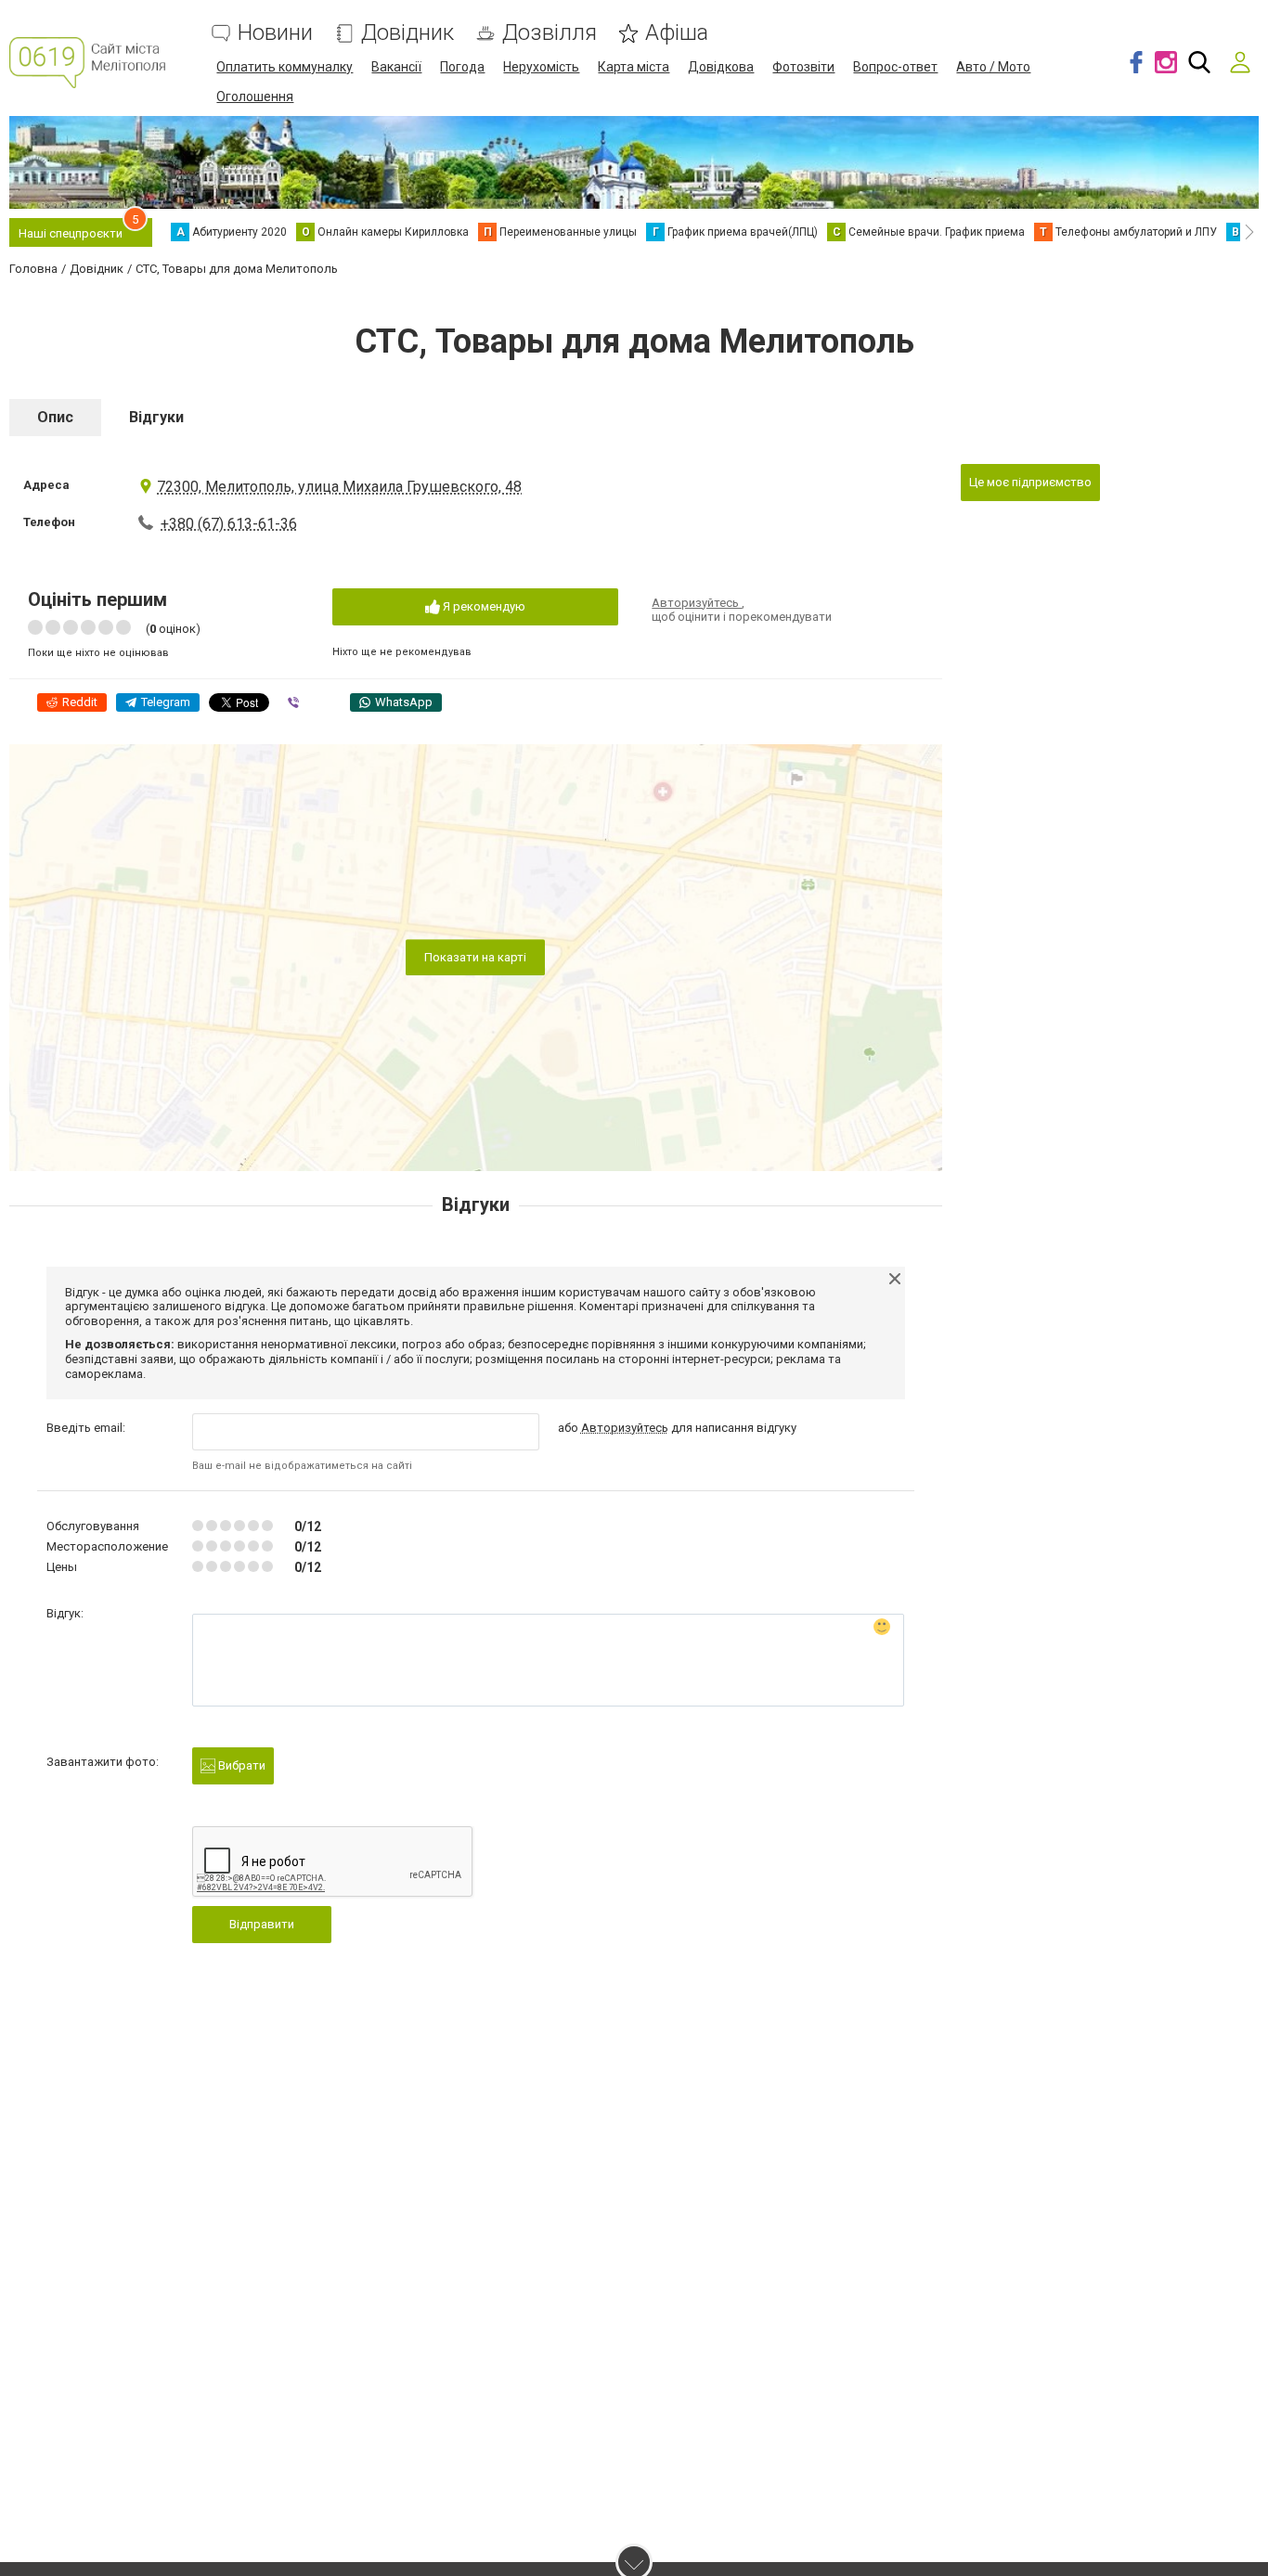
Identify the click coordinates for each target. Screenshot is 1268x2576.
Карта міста (634, 67)
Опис (55, 417)
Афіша (677, 33)
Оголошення (255, 97)
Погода (462, 67)
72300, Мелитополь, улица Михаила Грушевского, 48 (339, 487)
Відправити (262, 1924)
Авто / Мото (993, 67)
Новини (275, 33)
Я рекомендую (483, 606)
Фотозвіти (803, 67)
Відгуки (156, 417)
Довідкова (721, 67)
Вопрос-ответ (895, 67)
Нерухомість (541, 67)
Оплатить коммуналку (285, 67)
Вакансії (396, 67)
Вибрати (240, 1765)
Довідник (408, 33)
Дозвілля (550, 33)
